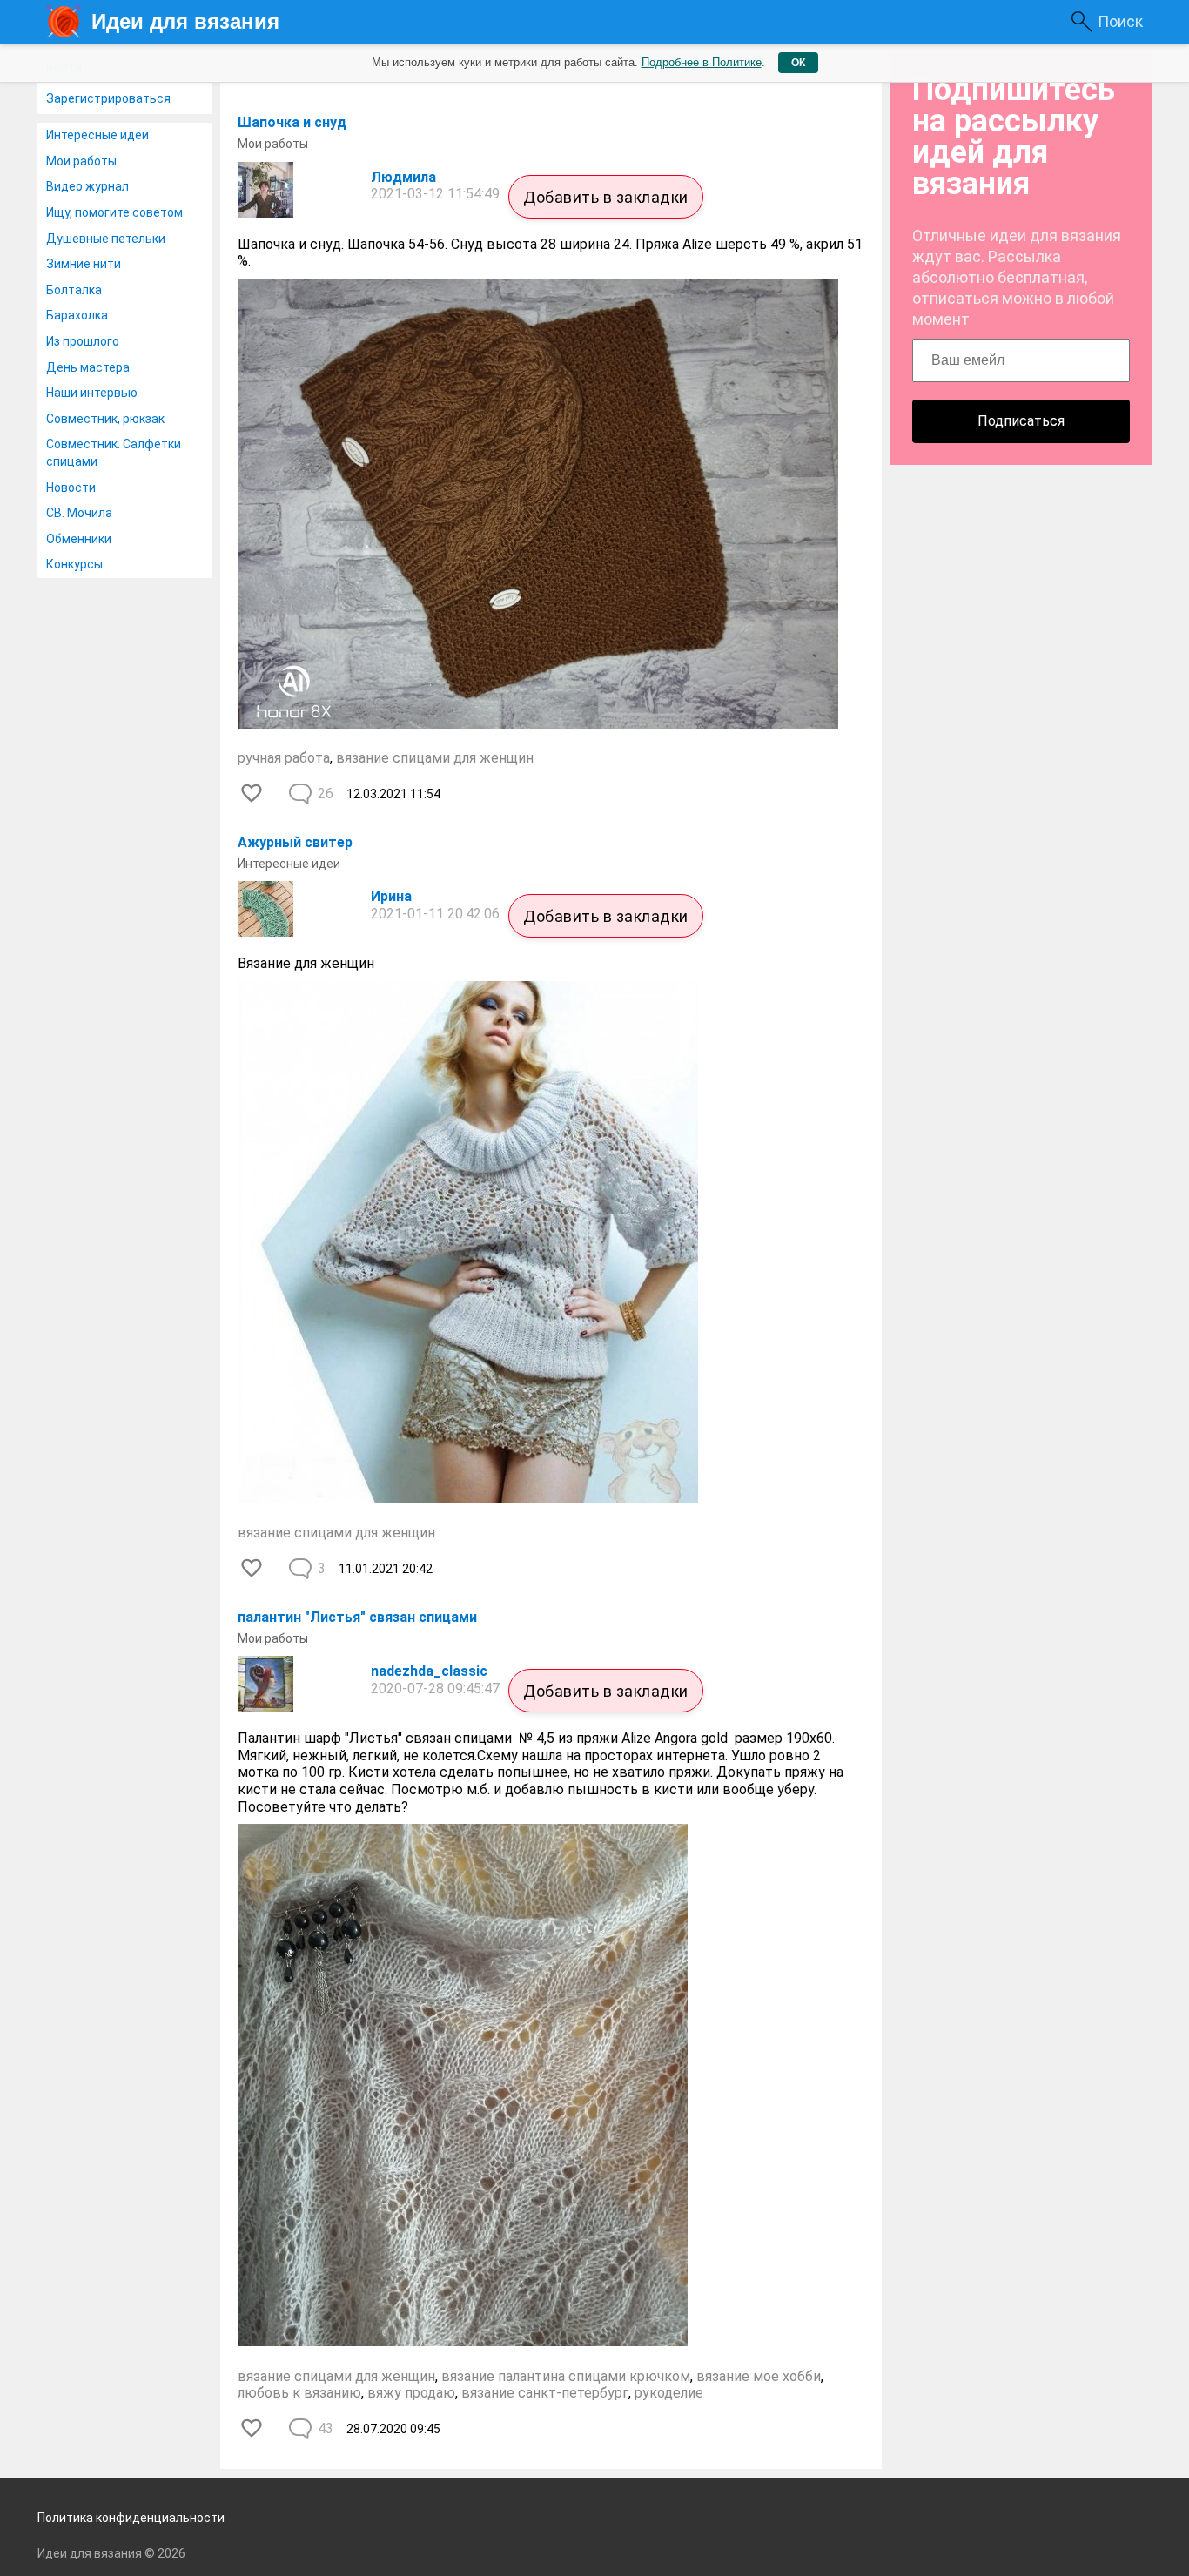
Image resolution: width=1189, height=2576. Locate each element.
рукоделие (669, 2393)
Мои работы (81, 161)
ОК (798, 63)
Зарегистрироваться (108, 98)
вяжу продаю (411, 2393)
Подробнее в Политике (702, 62)
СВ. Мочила (79, 513)
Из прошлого (83, 341)
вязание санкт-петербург (545, 2393)
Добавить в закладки (606, 197)
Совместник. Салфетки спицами (114, 453)
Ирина (391, 896)
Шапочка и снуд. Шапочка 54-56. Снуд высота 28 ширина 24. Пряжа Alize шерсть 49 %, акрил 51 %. (550, 253)
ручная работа (284, 758)
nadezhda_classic (429, 1671)
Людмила (403, 177)
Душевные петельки (106, 239)
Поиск (1120, 21)
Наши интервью (92, 393)
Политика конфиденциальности (131, 2518)
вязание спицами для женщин (435, 758)
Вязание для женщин (306, 963)
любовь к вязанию (299, 2393)
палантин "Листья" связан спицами (357, 1617)
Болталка (74, 290)
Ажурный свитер (295, 842)
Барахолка (77, 315)
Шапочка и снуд (292, 122)
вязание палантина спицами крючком (566, 2376)
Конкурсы (74, 564)
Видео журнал (87, 186)
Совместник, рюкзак (105, 419)
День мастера (88, 367)
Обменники (79, 539)
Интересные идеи (97, 135)
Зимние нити (84, 264)
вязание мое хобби (759, 2376)
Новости (71, 488)
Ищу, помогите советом (114, 212)
